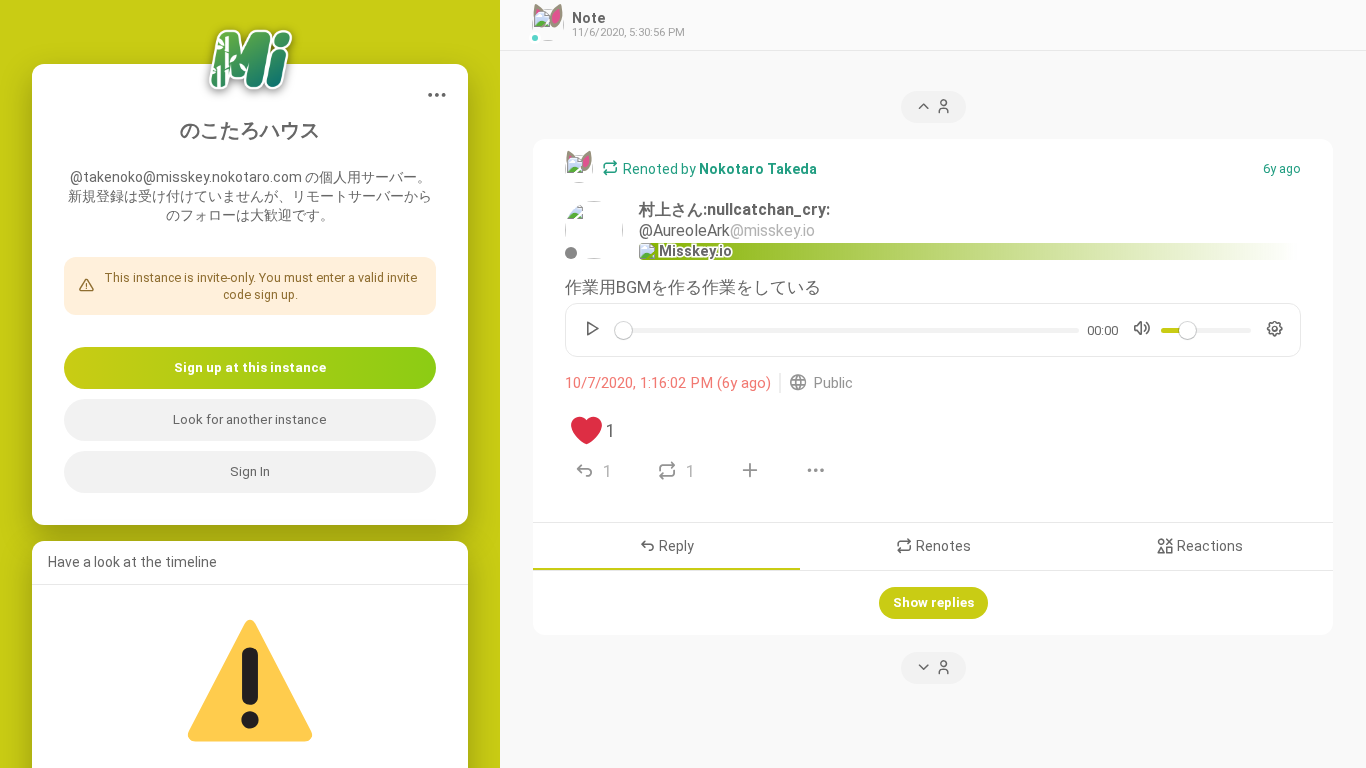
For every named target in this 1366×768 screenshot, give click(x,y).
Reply (675, 547)
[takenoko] (579, 169)
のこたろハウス (250, 130)
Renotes (942, 547)
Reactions (1208, 547)
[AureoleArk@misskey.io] (594, 230)
